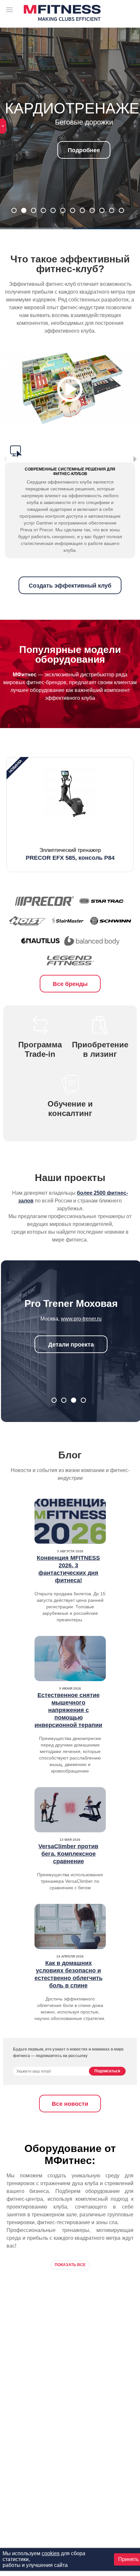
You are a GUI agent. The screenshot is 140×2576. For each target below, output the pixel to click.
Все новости (70, 2104)
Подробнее (84, 150)
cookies (51, 2553)
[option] (70, 815)
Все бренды (70, 984)
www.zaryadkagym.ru (81, 1319)
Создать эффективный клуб (70, 586)
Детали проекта (71, 1345)
